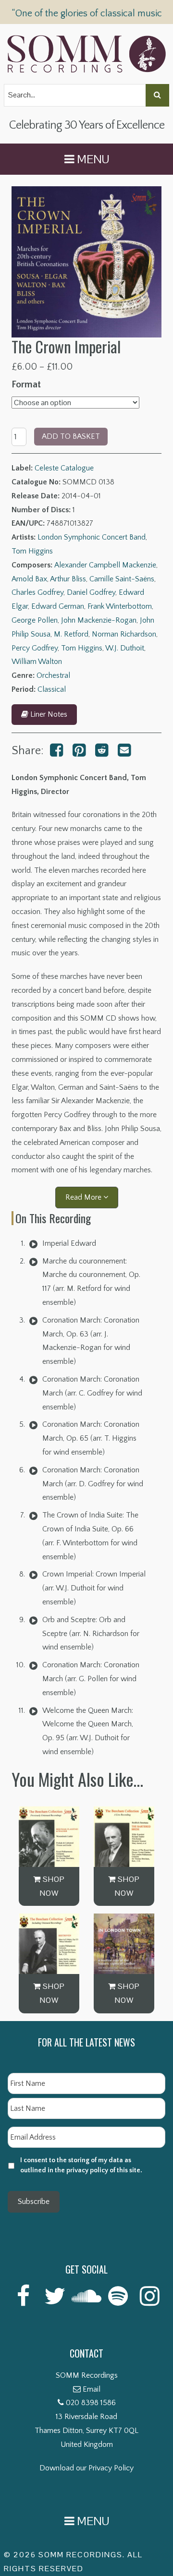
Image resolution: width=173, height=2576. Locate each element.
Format (26, 385)
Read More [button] (84, 1197)
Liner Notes (48, 714)
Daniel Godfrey (91, 592)
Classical (52, 689)
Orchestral (53, 675)
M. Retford (71, 634)
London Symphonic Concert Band (92, 537)
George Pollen (35, 620)
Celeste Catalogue (64, 468)
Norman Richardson (124, 634)
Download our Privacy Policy (86, 2468)
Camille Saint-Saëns (122, 579)
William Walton (37, 662)
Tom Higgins (32, 551)
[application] (33, 1243)
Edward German (58, 606)
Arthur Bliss (68, 579)
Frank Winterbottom (120, 606)
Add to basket (71, 436)
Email (92, 2389)
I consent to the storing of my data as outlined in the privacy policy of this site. (81, 2165)
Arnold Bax (29, 579)
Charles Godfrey (37, 592)
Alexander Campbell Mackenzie (105, 565)
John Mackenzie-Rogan (99, 620)
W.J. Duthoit (125, 648)
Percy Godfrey (35, 648)
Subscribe (34, 2202)
